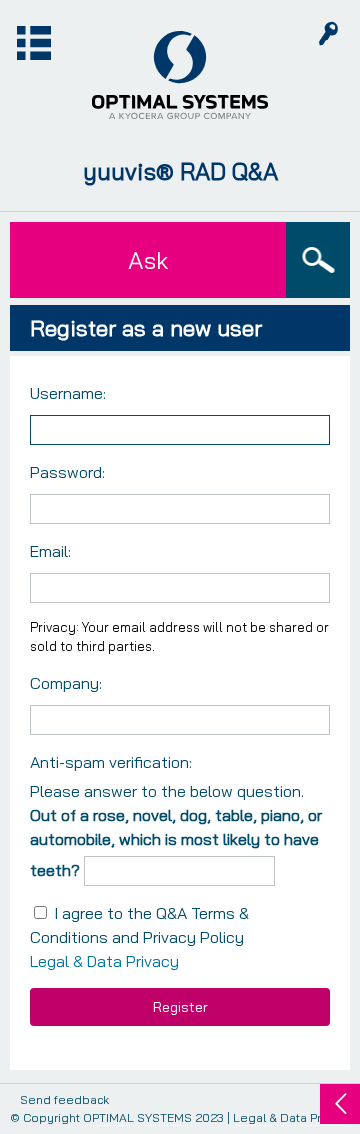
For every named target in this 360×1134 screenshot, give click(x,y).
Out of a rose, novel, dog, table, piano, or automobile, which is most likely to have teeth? (176, 842)
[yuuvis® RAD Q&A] (180, 75)
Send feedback (64, 1100)
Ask (148, 260)
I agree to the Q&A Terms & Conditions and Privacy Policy (139, 937)
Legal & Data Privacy (104, 961)
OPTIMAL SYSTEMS (137, 1117)
